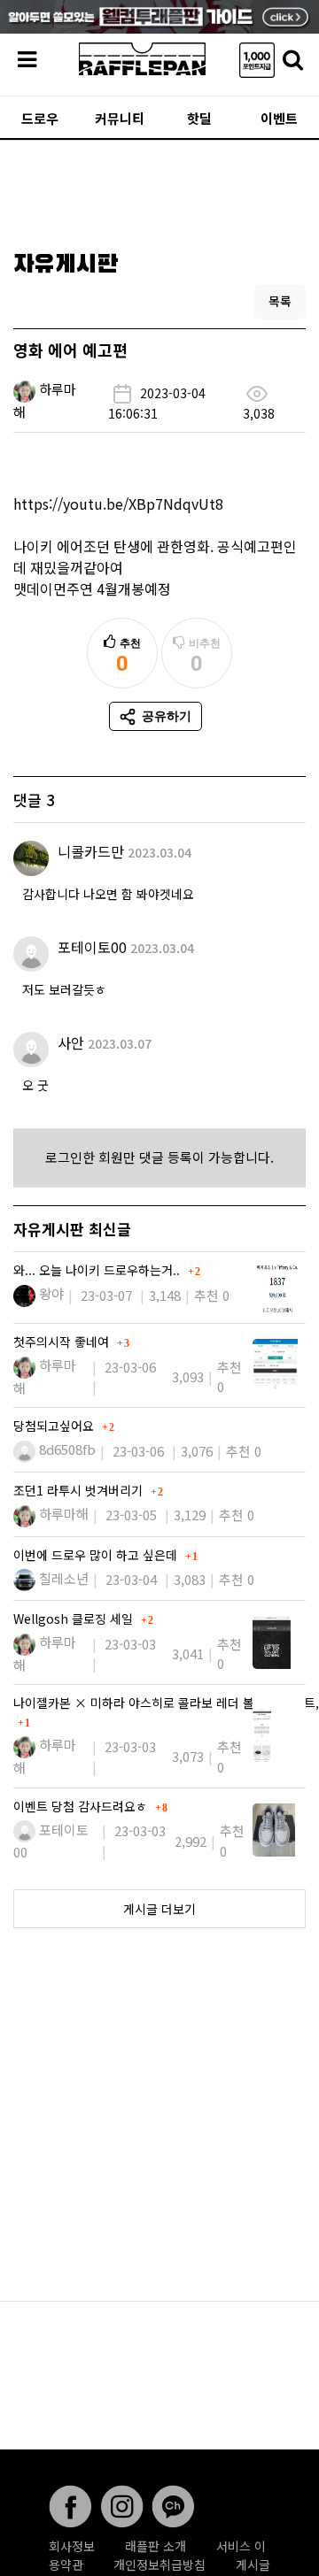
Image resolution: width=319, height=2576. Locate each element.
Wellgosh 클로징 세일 (75, 1619)
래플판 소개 (156, 2546)
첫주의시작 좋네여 (63, 1342)
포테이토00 (92, 947)
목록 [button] (280, 301)
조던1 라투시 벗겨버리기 (80, 1490)
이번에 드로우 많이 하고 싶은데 (97, 1555)
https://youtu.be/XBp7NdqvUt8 (118, 504)
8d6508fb (67, 1449)
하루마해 (64, 1514)
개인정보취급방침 (159, 2564)
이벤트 (279, 118)
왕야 (51, 1293)
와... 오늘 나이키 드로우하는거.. (98, 1270)
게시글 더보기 (159, 1909)
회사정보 (72, 2546)
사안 (71, 1042)
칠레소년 (64, 1578)
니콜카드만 (91, 851)
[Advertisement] (159, 189)
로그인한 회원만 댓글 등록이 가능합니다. (159, 1157)
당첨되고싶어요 (55, 1426)
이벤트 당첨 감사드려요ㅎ (82, 1806)
